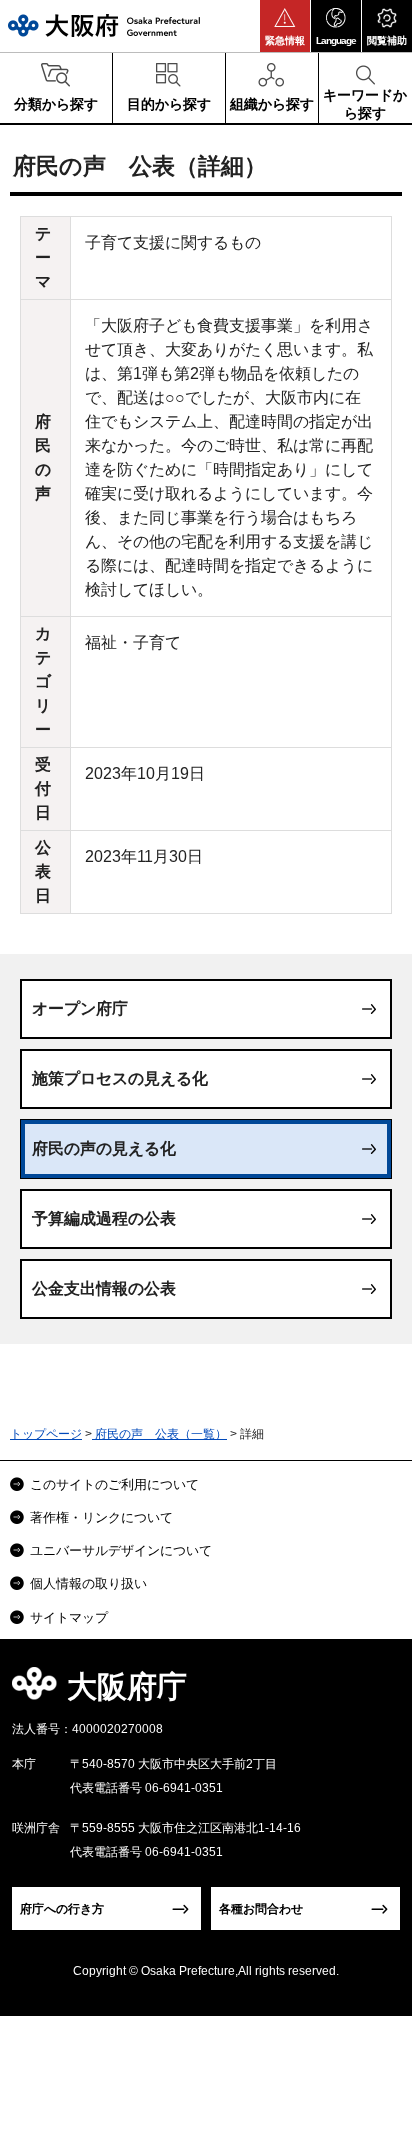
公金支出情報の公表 (104, 1288)
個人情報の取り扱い (88, 1583)
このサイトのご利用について (114, 1484)
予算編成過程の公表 (104, 1218)
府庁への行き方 (62, 1909)
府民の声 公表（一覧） (159, 1434)
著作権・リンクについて (101, 1517)
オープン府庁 (80, 1008)
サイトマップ (69, 1617)
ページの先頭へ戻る (373, 1692)
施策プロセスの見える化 (120, 1078)
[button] (285, 26)
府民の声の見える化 (104, 1148)
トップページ (46, 1434)
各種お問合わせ (261, 1909)
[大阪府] (104, 25)
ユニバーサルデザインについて (121, 1550)
